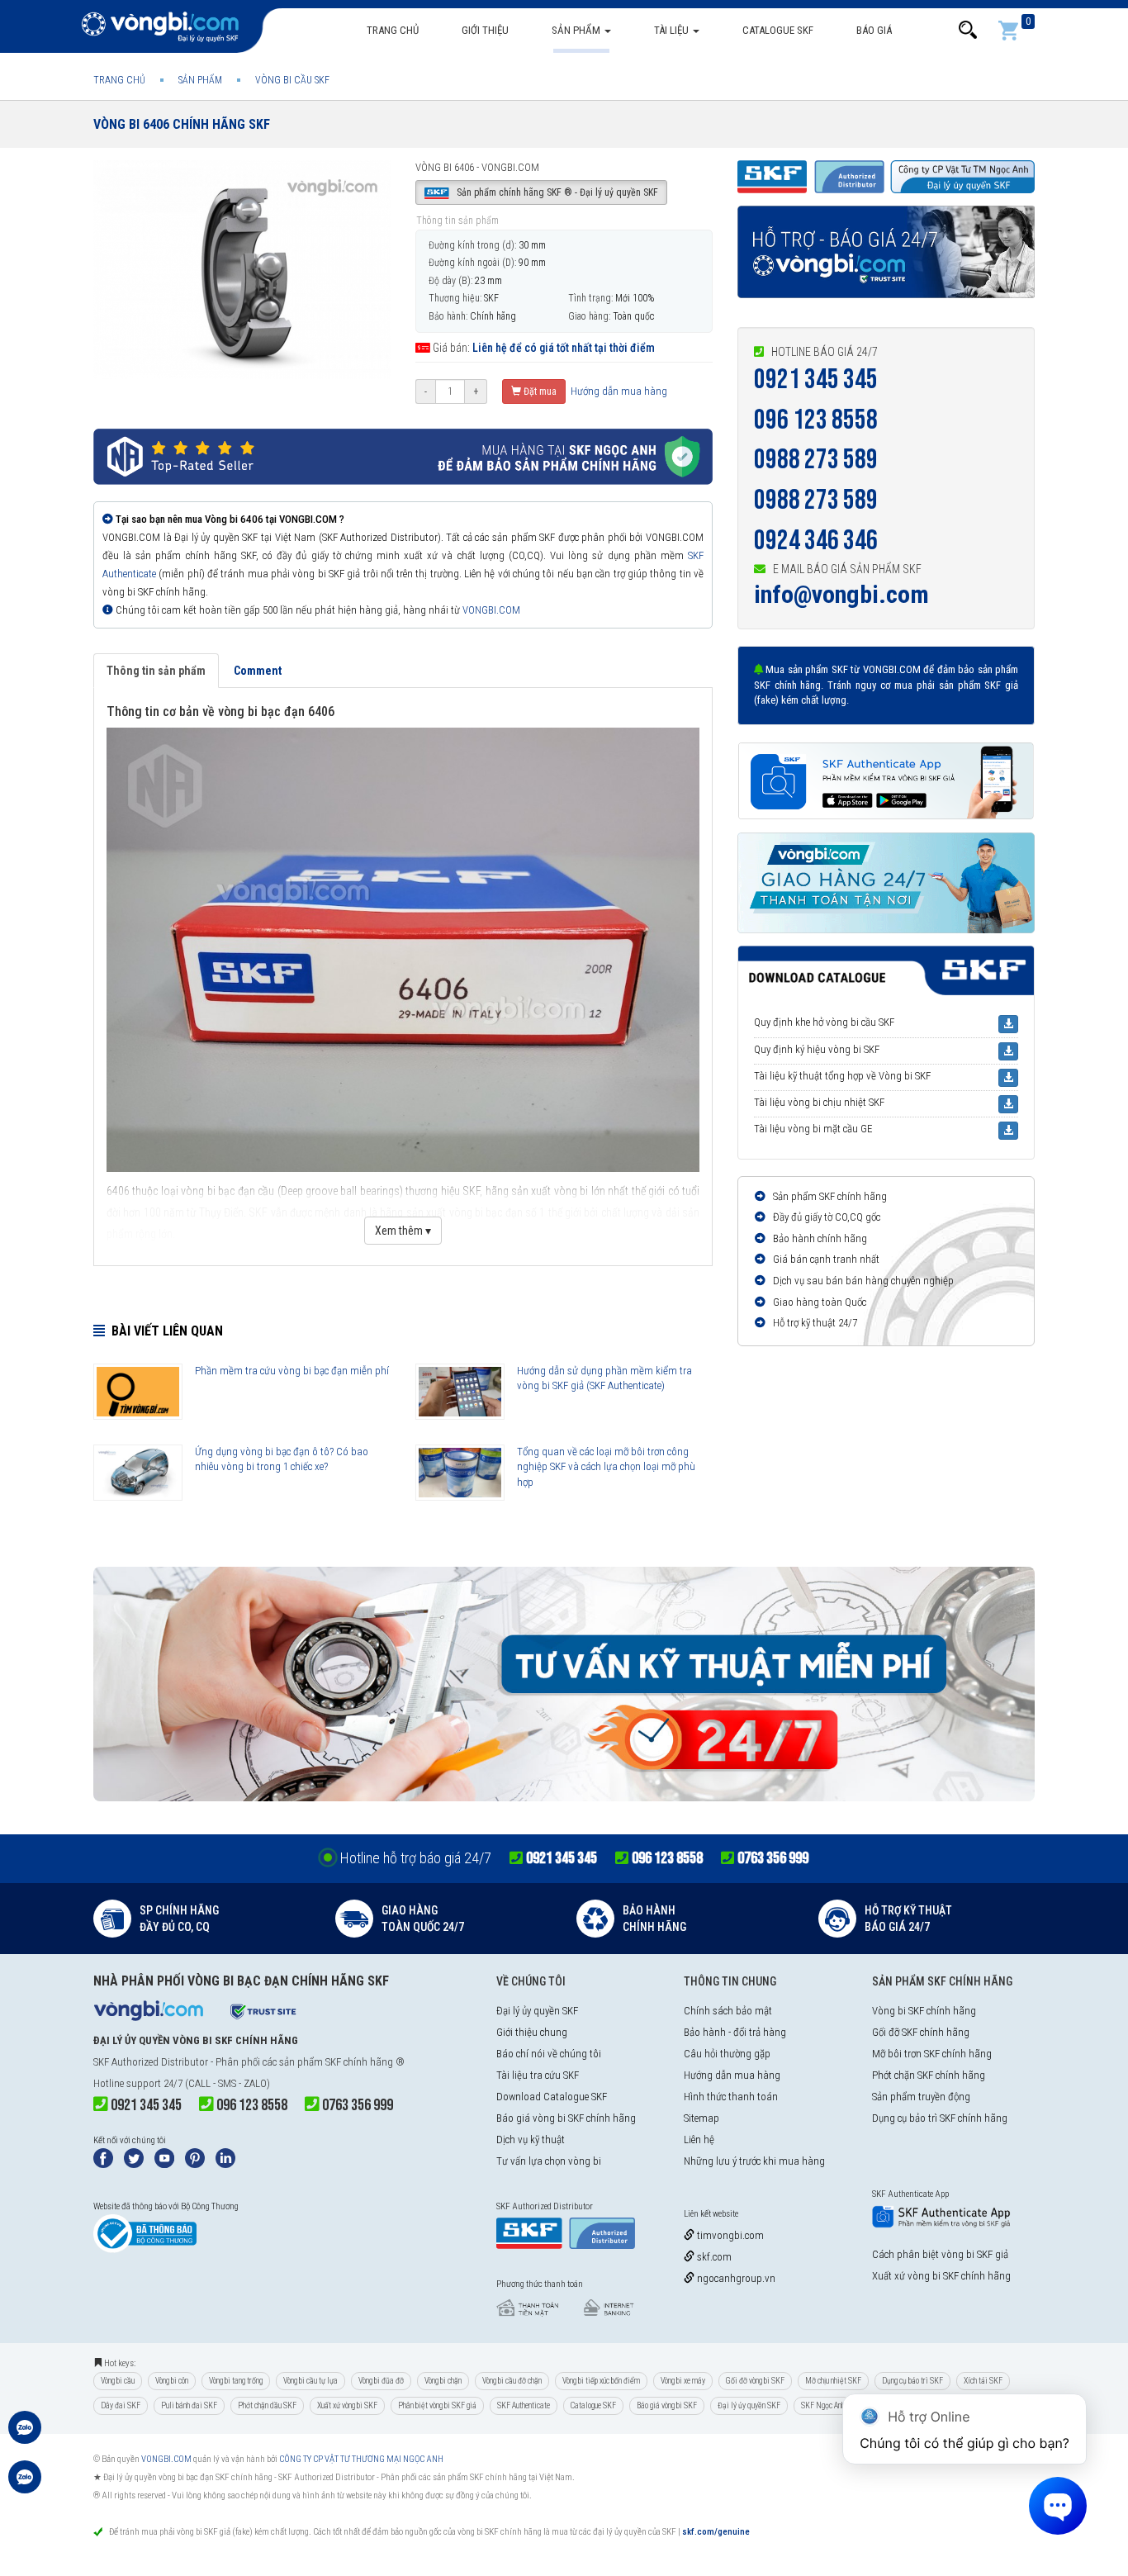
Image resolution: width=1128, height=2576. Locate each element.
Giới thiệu (485, 30)
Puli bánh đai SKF (189, 2405)
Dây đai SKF (121, 2405)
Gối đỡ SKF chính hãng (921, 2032)
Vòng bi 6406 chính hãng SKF (182, 124)
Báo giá (874, 30)
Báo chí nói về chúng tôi (549, 2054)
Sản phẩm (577, 30)
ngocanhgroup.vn (735, 2278)
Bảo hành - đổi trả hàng (735, 2032)
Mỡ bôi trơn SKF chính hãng (932, 2054)
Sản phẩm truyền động (921, 2097)
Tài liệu (673, 30)
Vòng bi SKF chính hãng (924, 2011)
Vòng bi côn (172, 2381)
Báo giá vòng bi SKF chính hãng (566, 2118)
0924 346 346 (816, 541)
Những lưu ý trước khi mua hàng (754, 2161)
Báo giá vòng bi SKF (667, 2405)
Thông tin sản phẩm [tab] (156, 671)
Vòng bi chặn (443, 2381)
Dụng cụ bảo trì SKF (912, 2381)
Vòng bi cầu (118, 2381)
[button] (968, 30)
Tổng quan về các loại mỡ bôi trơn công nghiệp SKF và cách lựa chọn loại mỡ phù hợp (606, 1467)
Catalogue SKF (778, 30)
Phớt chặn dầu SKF (267, 2405)
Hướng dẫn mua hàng (618, 391)
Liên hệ (699, 2140)
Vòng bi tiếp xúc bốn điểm (601, 2381)
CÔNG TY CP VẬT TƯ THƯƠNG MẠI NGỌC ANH (361, 2459)
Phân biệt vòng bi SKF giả (437, 2405)
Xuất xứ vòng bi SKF (347, 2405)
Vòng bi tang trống (236, 2381)
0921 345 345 (816, 380)
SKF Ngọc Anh (823, 2405)
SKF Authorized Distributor (151, 2062)
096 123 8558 (816, 420)
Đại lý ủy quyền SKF (537, 2011)
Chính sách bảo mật (728, 2011)
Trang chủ (393, 30)
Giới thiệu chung (532, 2032)
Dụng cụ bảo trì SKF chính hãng (940, 2118)
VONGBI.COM (491, 610)
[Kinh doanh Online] (25, 2436)
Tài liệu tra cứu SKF (538, 2075)
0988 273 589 (816, 460)
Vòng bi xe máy (683, 2381)
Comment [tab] (258, 671)
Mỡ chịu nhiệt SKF (833, 2381)
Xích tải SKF (983, 2381)
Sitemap (701, 2118)
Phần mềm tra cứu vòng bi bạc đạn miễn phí (292, 1371)
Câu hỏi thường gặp (727, 2054)
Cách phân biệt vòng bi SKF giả (940, 2254)
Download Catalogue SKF (552, 2097)
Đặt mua (539, 391)
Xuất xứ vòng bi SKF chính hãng (941, 2276)
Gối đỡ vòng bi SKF (755, 2381)
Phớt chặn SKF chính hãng (929, 2075)
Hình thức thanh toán (731, 2097)
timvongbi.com (729, 2235)
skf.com (713, 2257)
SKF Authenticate (524, 2405)
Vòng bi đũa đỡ (381, 2381)
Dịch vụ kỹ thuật (531, 2140)
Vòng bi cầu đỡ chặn (512, 2381)
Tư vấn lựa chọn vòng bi (549, 2161)
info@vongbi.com (841, 594)
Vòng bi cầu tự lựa (310, 2381)
